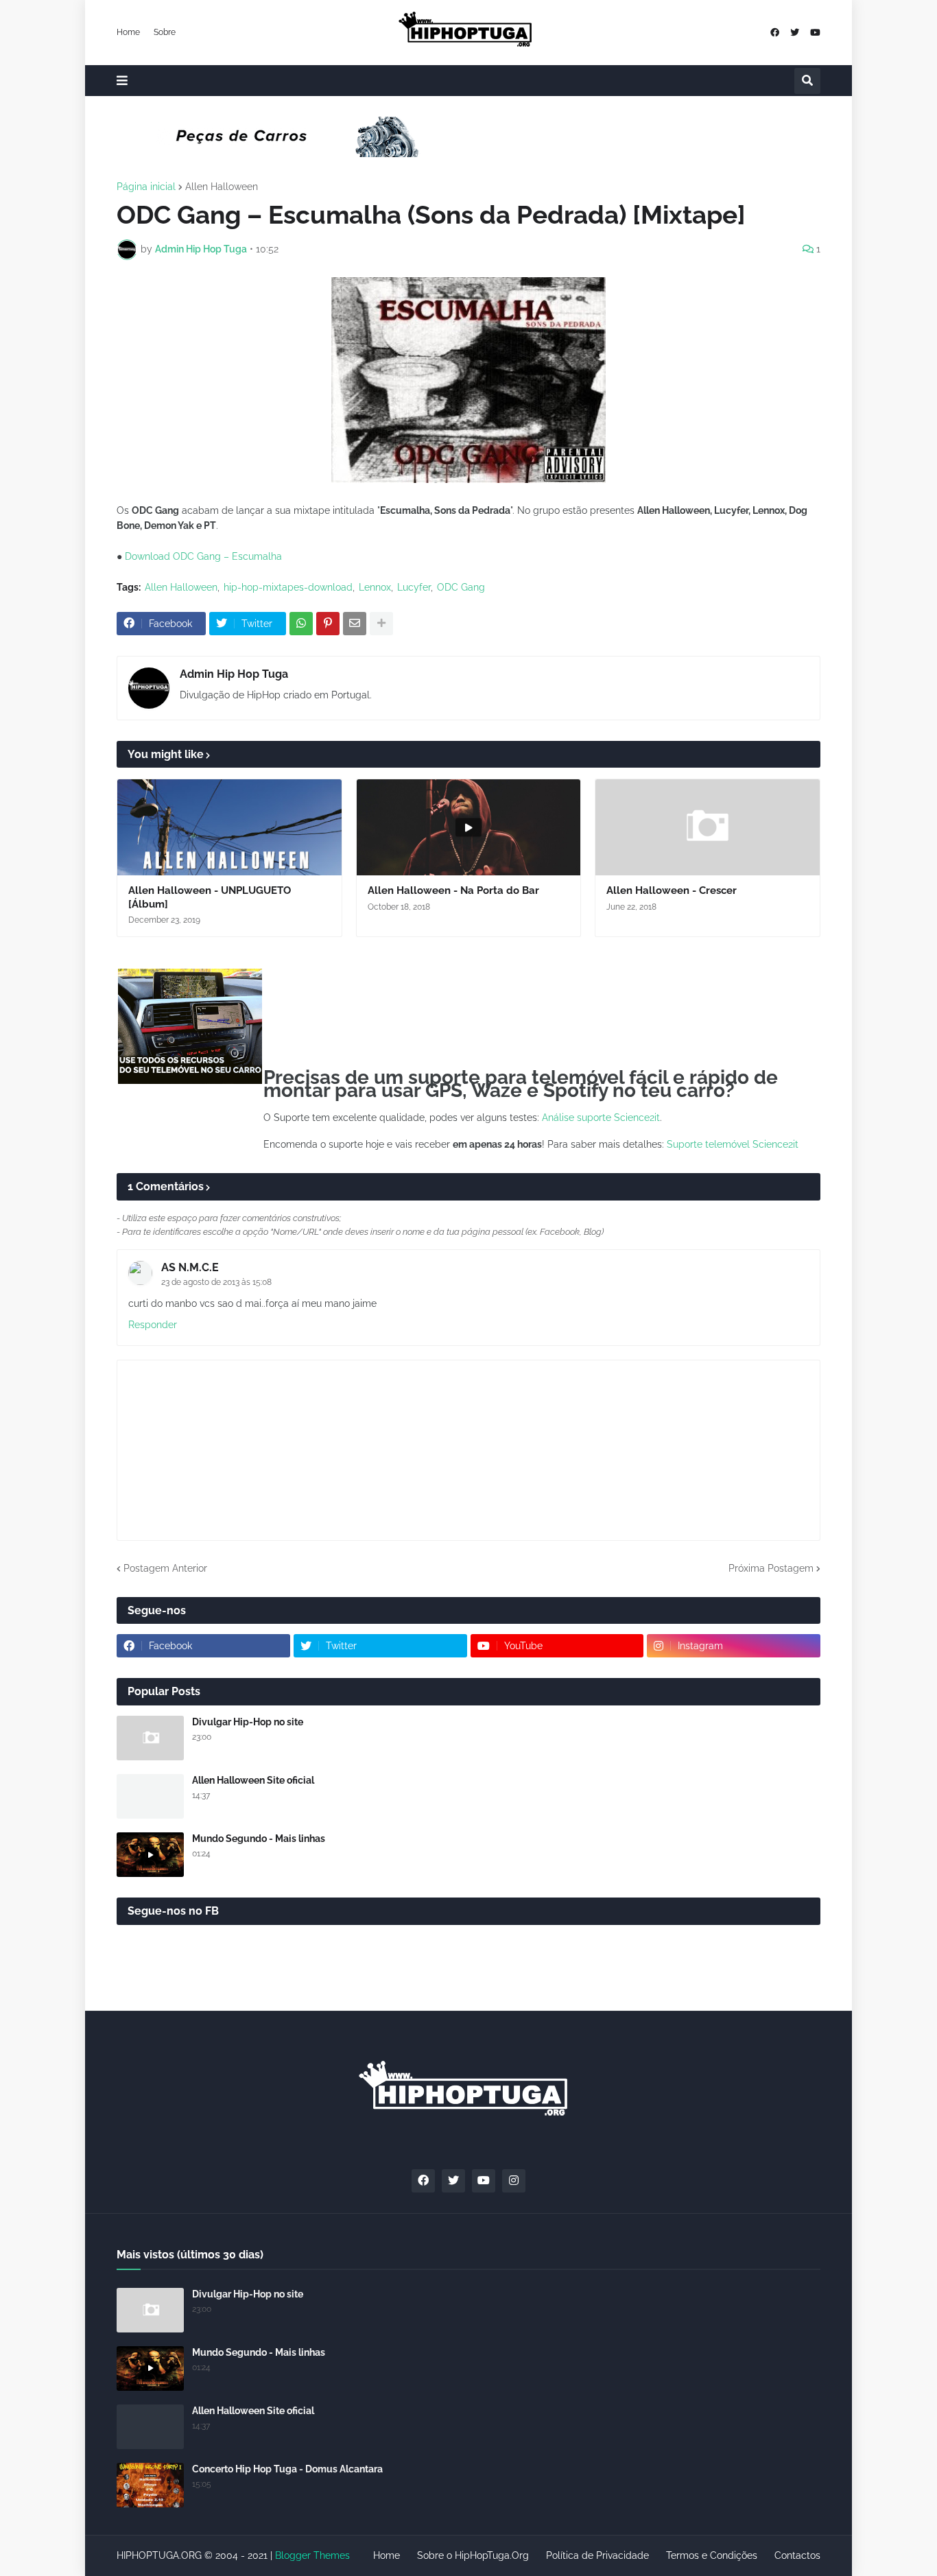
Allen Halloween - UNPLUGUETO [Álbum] (210, 897)
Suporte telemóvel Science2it (733, 1144)
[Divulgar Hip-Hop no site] (150, 1738)
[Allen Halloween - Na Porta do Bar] (469, 827)
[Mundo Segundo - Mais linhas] (150, 1855)
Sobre (165, 32)
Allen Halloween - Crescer (672, 890)
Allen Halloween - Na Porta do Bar (453, 890)
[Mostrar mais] (381, 624)
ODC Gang (461, 587)
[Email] (355, 624)
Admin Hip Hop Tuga (234, 674)
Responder (153, 1325)
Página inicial (146, 187)
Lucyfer (414, 587)
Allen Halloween (222, 187)
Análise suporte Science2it (601, 1118)
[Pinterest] (328, 624)
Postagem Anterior (165, 1568)
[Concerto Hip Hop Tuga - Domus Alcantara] (150, 2485)
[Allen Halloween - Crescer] (708, 827)
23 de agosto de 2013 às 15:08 (216, 1282)
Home (128, 32)
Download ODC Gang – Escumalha (203, 556)
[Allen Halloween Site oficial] (150, 1796)
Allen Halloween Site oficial (253, 1780)
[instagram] (514, 2181)
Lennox (375, 587)
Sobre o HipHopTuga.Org (473, 2555)
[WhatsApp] (301, 624)
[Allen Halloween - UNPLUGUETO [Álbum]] (229, 827)
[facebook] (775, 33)
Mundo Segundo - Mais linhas (259, 1839)
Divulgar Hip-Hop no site (248, 1722)
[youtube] (815, 33)
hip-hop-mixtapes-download (288, 587)
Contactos (797, 2555)
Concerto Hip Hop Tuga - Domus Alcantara (287, 2469)
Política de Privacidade (597, 2555)
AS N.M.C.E (190, 1267)
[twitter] (795, 33)
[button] (122, 81)
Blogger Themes (312, 2555)
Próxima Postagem (771, 1568)
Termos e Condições (712, 2555)
